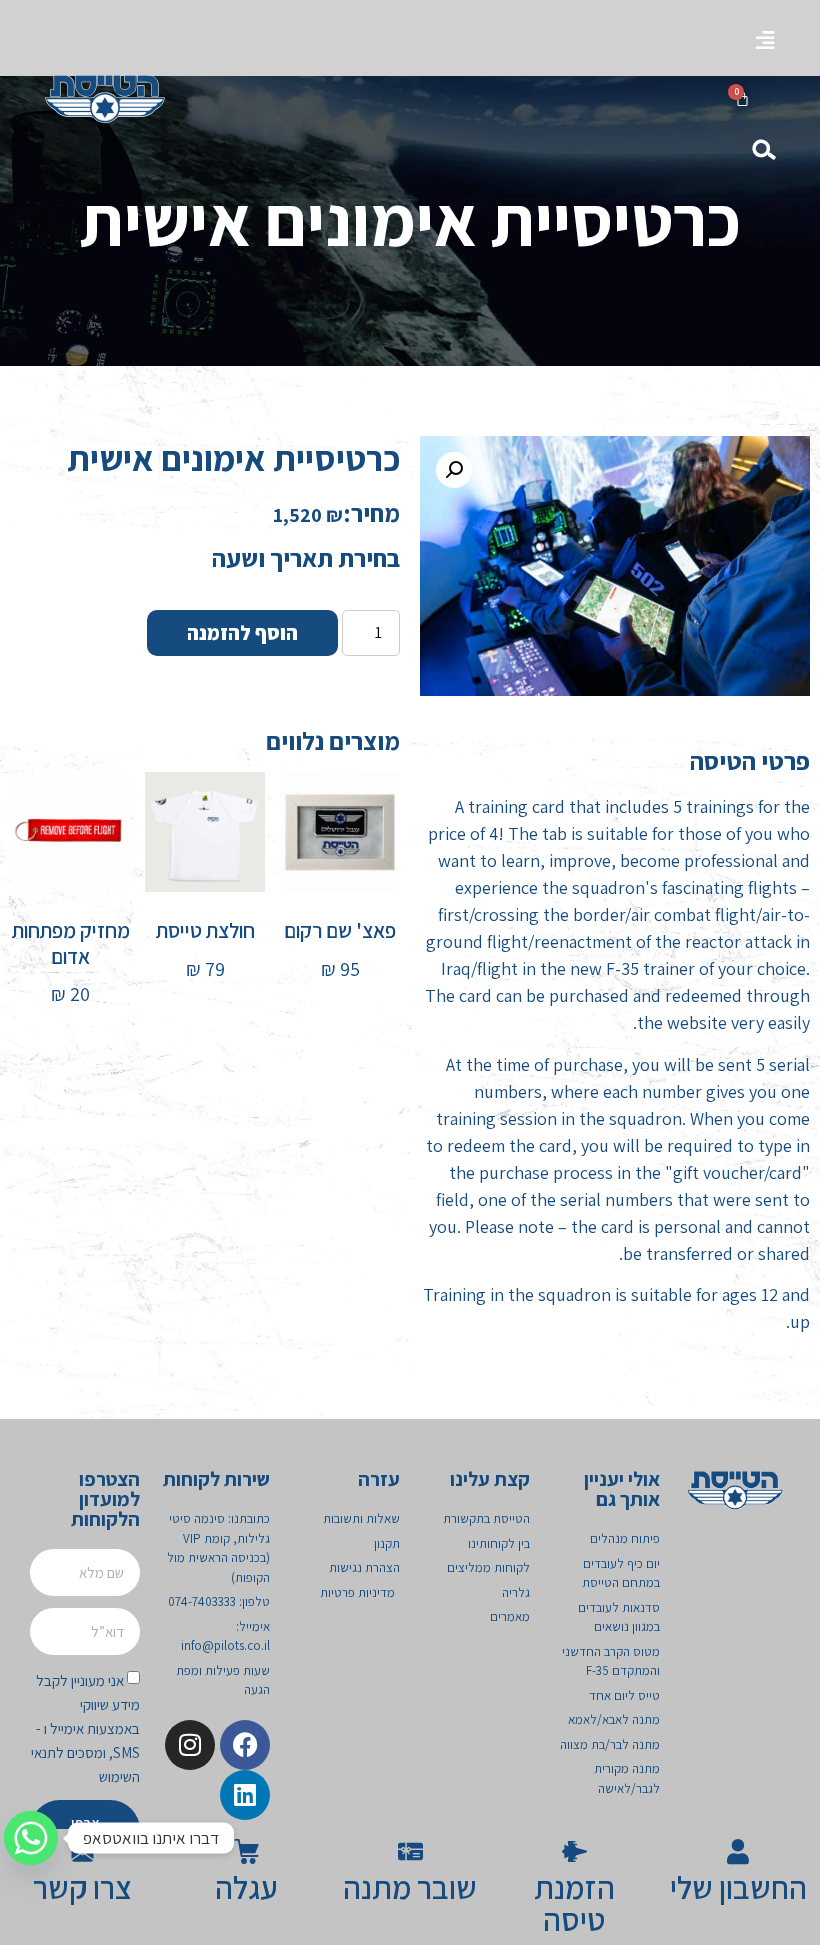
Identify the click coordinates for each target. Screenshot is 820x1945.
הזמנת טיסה (574, 1903)
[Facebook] (245, 1745)
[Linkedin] (245, 1795)
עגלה (246, 1887)
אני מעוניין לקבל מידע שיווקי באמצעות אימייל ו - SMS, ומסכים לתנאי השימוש (85, 1728)
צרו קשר (82, 1887)
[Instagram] (190, 1745)
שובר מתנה (410, 1887)
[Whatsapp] (31, 1838)
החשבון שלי (738, 1887)
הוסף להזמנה (242, 633)
